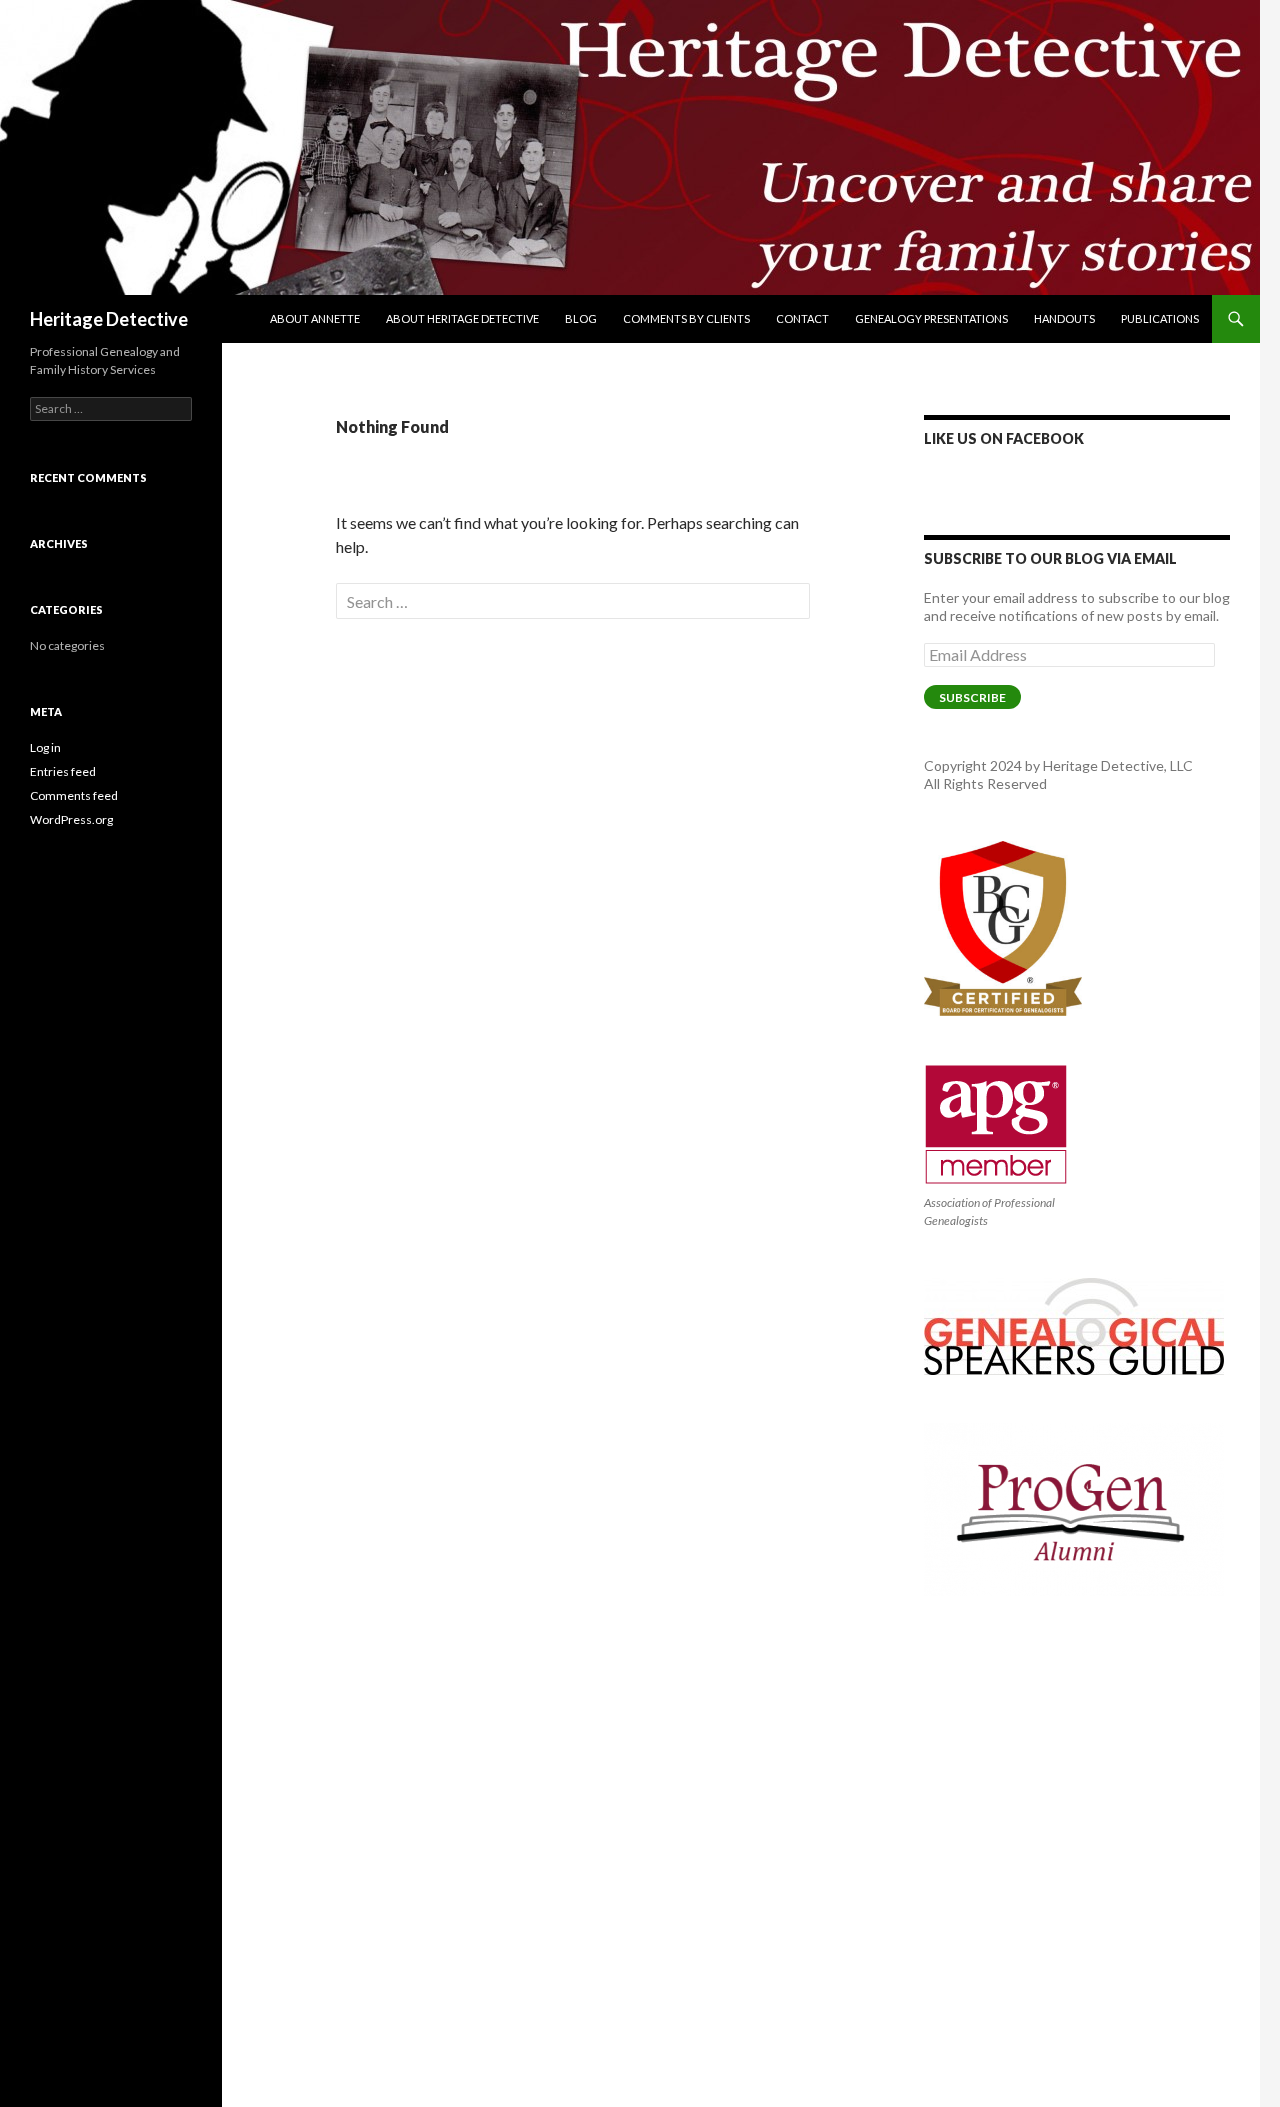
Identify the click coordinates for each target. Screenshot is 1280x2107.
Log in (45, 747)
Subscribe (972, 697)
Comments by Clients (686, 318)
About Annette (315, 318)
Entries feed (63, 771)
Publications (1160, 318)
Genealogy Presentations (931, 318)
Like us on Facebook (1004, 438)
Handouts (1064, 318)
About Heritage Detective (462, 318)
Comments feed (74, 795)
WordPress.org (71, 819)
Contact (802, 318)
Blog (581, 318)
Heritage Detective (109, 319)
